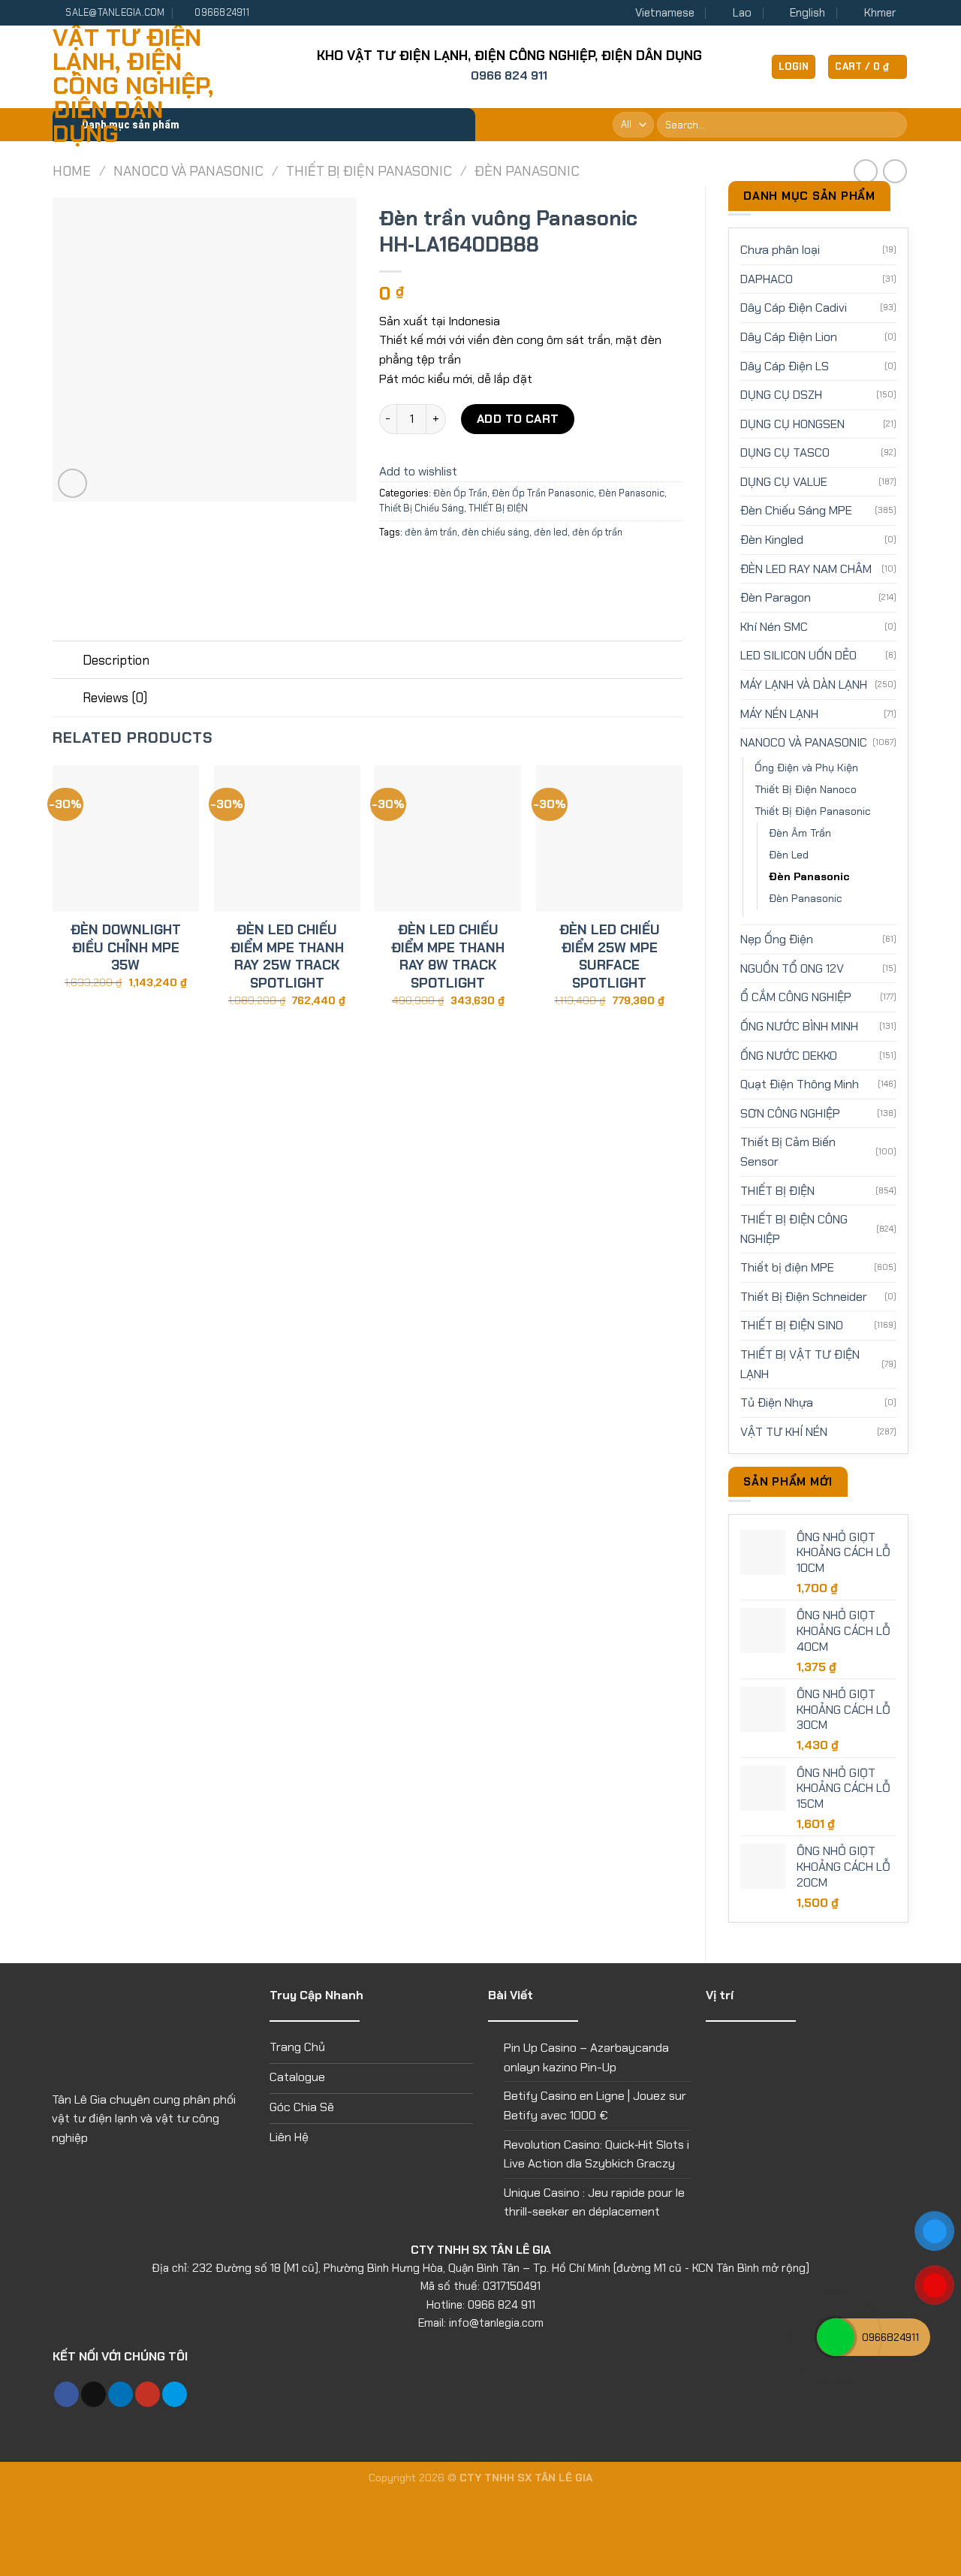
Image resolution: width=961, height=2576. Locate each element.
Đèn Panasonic (527, 171)
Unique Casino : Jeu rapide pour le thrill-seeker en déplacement (594, 2202)
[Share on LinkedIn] (501, 566)
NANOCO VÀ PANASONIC (188, 171)
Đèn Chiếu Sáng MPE (796, 510)
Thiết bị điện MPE (787, 1267)
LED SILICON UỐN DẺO (798, 655)
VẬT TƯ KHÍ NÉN (784, 1432)
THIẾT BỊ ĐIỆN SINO (792, 1325)
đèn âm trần (431, 532)
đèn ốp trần (597, 532)
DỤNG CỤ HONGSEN (792, 424)
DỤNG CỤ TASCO (785, 452)
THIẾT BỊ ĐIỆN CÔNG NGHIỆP (794, 1229)
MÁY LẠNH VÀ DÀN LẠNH (804, 685)
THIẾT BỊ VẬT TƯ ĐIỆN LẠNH (800, 1364)
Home (72, 171)
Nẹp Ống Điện (777, 939)
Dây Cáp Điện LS (785, 366)
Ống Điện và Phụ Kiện (806, 768)
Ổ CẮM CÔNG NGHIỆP (796, 997)
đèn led (551, 532)
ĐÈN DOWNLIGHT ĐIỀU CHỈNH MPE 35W (126, 948)
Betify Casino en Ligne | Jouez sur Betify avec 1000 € (595, 2105)
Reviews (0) (115, 698)
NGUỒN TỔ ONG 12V (792, 968)
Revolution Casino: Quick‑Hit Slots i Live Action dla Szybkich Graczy (596, 2154)
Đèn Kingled (772, 540)
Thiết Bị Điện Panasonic (369, 171)
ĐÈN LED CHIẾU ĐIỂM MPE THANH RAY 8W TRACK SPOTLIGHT (448, 956)
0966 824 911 (509, 75)
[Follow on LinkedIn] (121, 2394)
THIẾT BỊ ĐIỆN (777, 1191)
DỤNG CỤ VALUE (784, 482)
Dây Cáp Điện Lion (789, 337)
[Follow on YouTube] (148, 2394)
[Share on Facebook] (392, 566)
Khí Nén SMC (774, 627)
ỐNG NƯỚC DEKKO (789, 1056)
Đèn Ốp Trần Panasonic (543, 493)
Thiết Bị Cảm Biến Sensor (788, 1152)
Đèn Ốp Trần (460, 493)
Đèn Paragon (776, 597)
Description (116, 660)
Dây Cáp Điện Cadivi (794, 308)
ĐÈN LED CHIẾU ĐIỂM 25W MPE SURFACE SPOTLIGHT (610, 956)
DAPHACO (767, 279)
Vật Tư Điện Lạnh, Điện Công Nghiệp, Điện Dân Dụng (133, 86)
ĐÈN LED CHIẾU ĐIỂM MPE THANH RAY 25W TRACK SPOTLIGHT (287, 956)
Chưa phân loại (780, 250)
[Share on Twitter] (419, 566)
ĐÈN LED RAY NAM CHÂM (806, 569)
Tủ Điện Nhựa (777, 1403)
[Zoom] (72, 483)
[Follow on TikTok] (93, 2394)
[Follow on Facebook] (66, 2394)
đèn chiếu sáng (496, 532)
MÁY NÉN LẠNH (779, 714)
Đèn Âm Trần (800, 833)
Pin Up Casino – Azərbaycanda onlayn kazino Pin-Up (586, 2057)
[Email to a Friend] (446, 566)
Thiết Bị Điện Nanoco (806, 789)
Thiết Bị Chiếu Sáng (422, 508)
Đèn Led (789, 855)
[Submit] (893, 125)
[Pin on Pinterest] (473, 566)
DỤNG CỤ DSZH (781, 395)
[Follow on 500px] (175, 2394)
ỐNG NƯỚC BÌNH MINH (799, 1026)
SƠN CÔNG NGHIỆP (790, 1113)
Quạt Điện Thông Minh (800, 1084)
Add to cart (518, 419)
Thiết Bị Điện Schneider (804, 1297)
